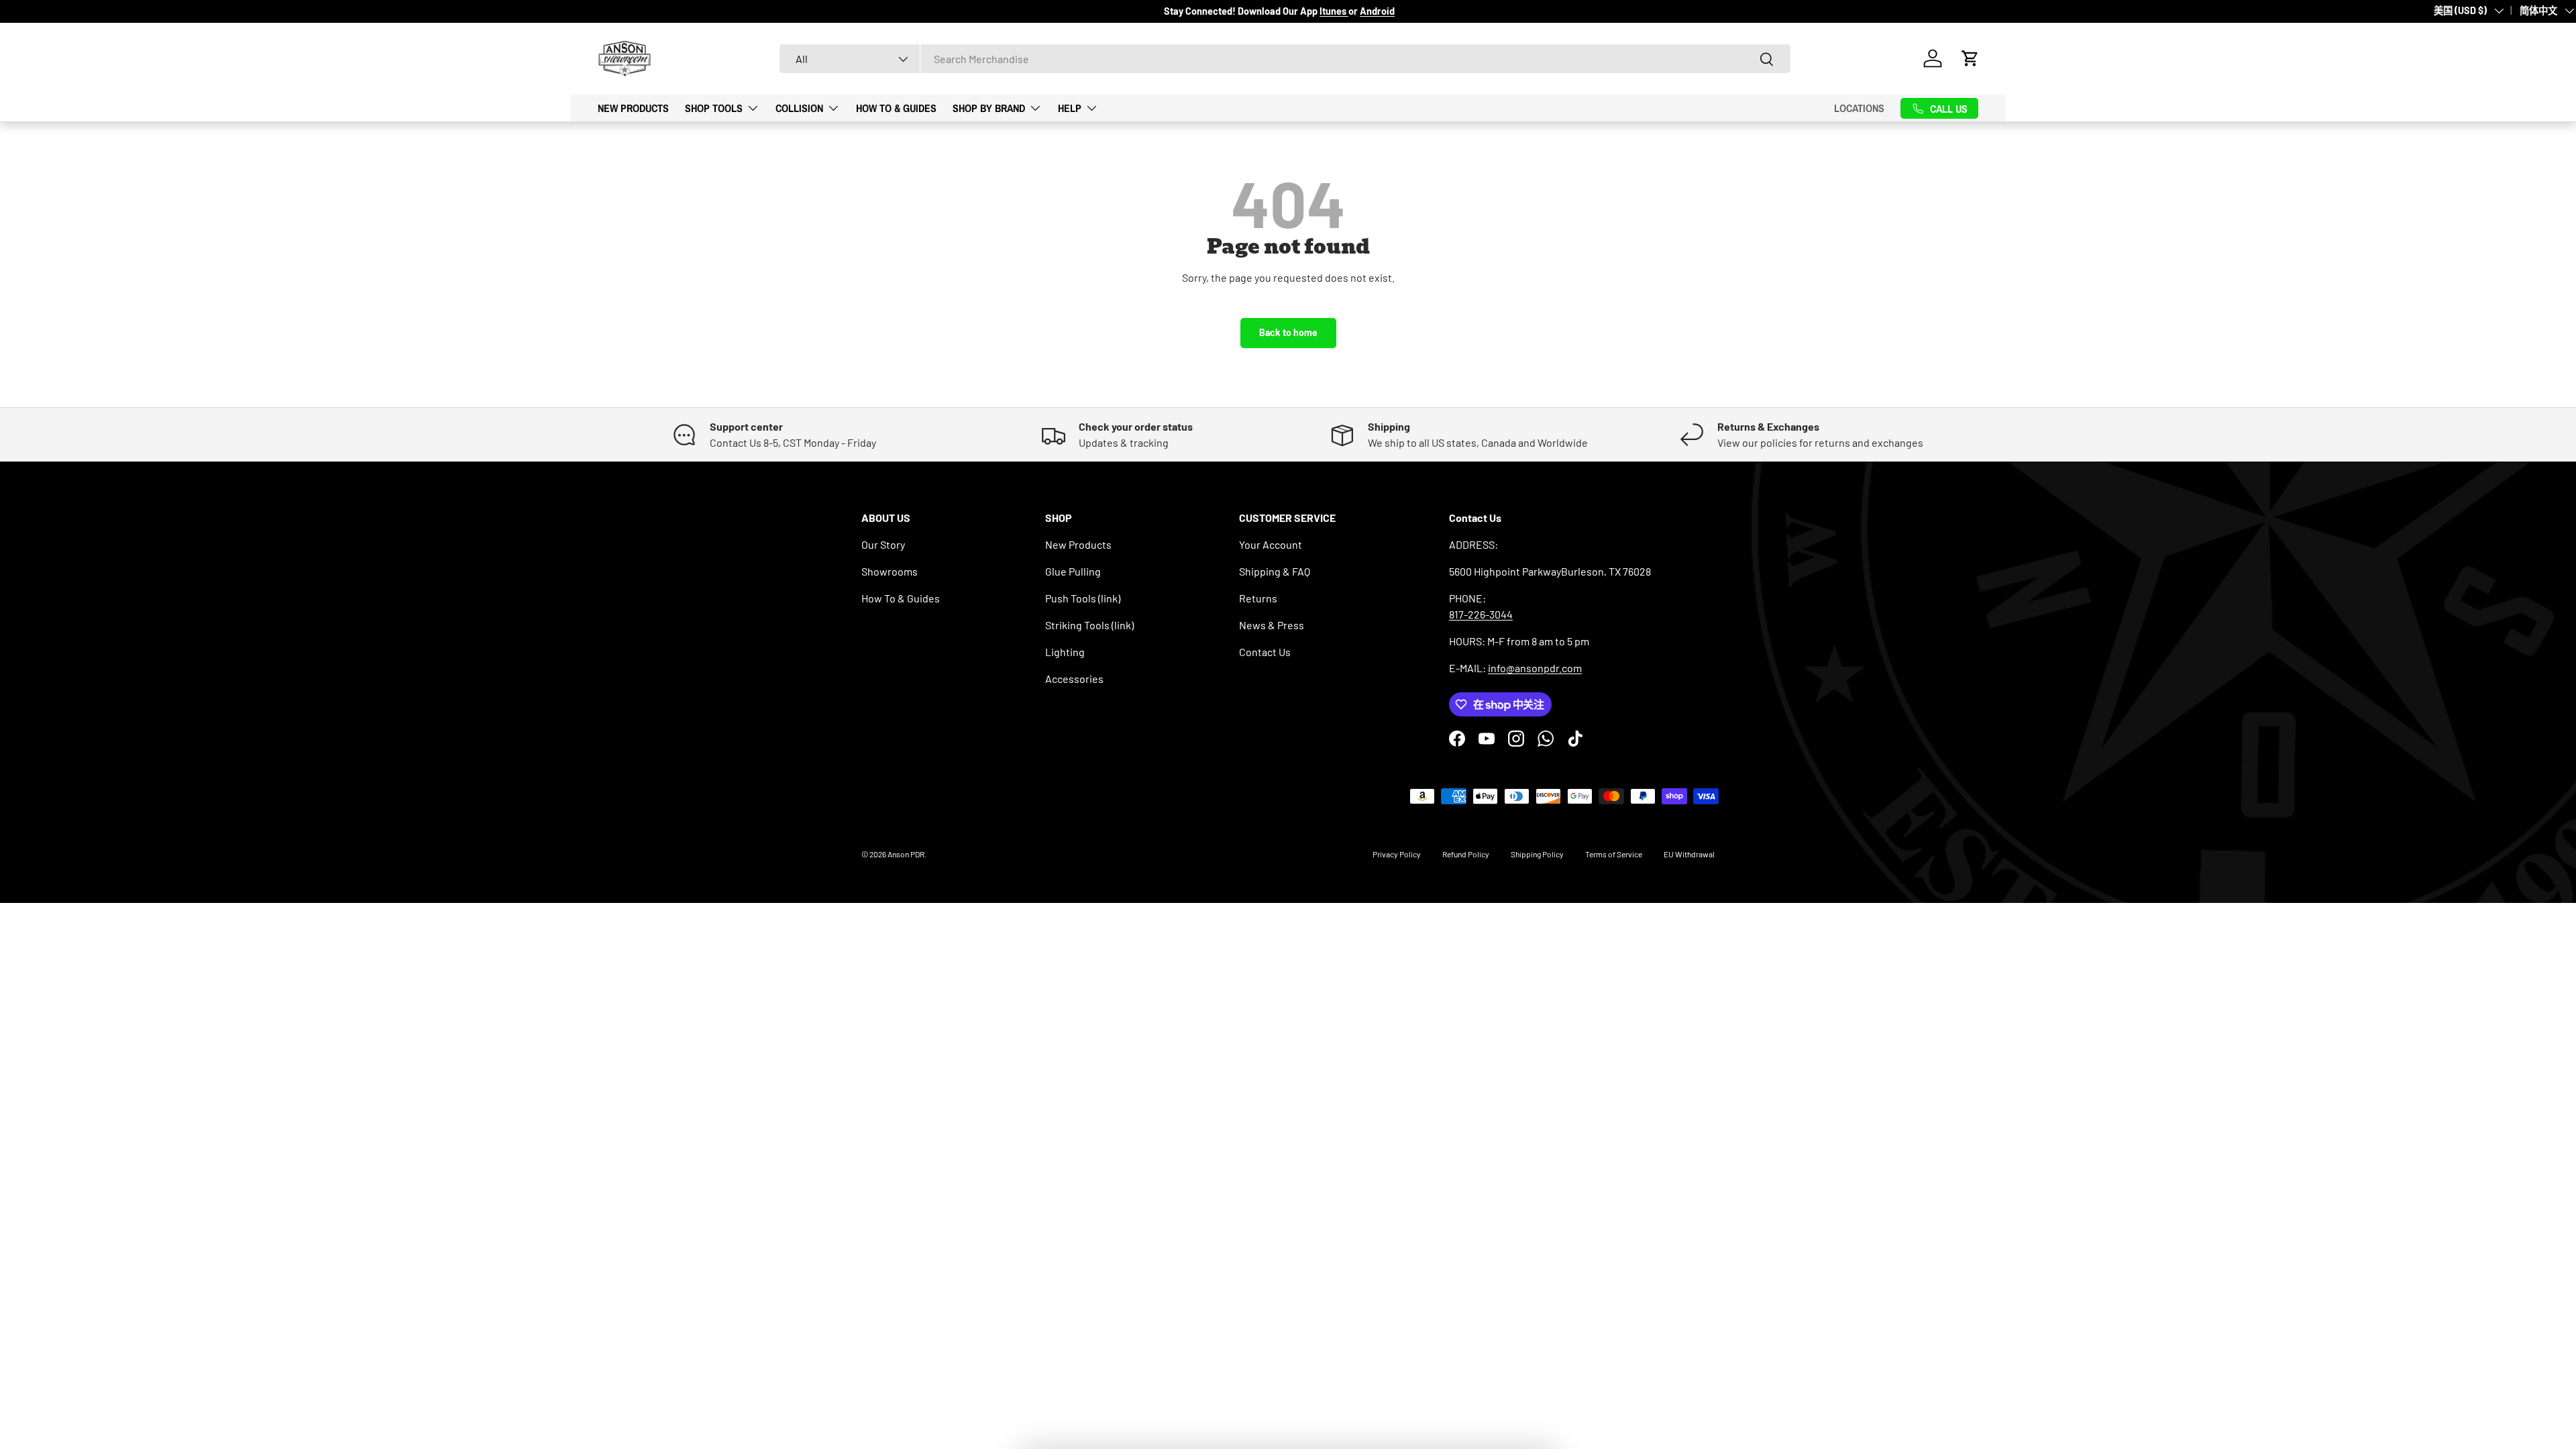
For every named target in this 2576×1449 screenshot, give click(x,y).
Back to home (1288, 332)
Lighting (1065, 652)
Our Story (883, 544)
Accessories (1074, 679)
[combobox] (1285, 59)
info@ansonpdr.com (1535, 668)
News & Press (1272, 625)
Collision (799, 108)
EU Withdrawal (1689, 854)
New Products (633, 108)
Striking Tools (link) (1089, 625)
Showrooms (890, 571)
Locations (1859, 108)
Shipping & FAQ (1275, 571)
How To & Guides (896, 108)
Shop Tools (714, 108)
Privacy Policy (1397, 854)
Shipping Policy (1537, 854)
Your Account (1271, 544)
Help (1070, 108)
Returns (1258, 598)
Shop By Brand (989, 108)
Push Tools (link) (1083, 598)
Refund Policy (1466, 854)
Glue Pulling (1073, 571)
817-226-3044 (1481, 614)
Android (1377, 11)
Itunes (1334, 11)
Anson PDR (906, 854)
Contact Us (1265, 652)
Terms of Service (1614, 854)
